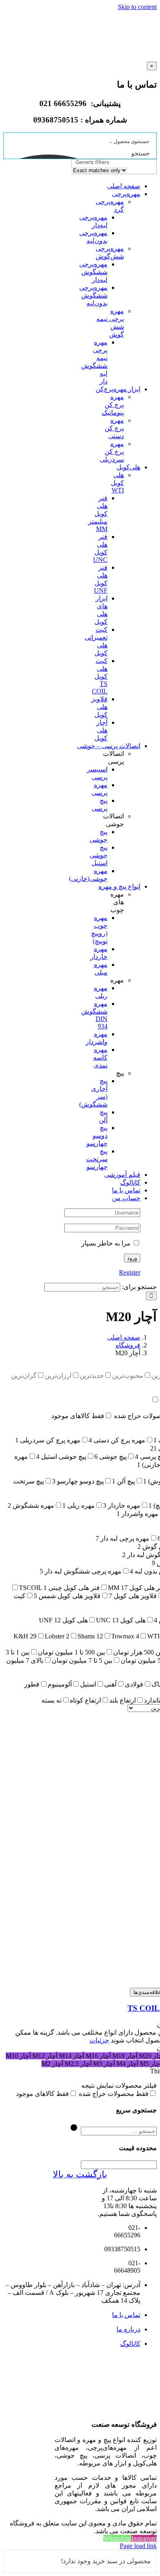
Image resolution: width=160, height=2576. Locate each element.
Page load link (138, 2546)
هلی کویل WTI (117, 483)
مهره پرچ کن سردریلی (112, 452)
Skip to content (137, 7)
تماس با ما (126, 2315)
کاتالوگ (130, 2344)
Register (130, 1272)
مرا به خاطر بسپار (107, 1243)
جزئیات (99, 2040)
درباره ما (128, 2329)
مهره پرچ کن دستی (114, 428)
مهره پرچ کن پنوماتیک (113, 405)
